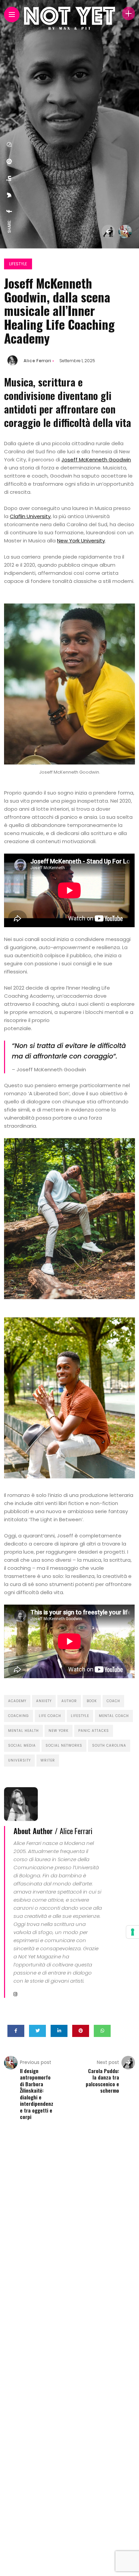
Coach (113, 1701)
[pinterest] (9, 161)
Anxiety (44, 1701)
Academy (17, 1701)
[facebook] (9, 211)
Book (92, 1701)
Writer (48, 1760)
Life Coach (50, 1716)
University (19, 1760)
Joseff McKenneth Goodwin (96, 460)
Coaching (19, 1716)
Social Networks (64, 1746)
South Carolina (109, 1746)
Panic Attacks (94, 1731)
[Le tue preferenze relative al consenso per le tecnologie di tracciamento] (133, 1932)
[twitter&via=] (9, 195)
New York (59, 1731)
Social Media (22, 1746)
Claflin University (30, 516)
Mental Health (23, 1731)
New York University (81, 541)
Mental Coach (114, 1716)
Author (69, 1701)
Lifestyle (18, 264)
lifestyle (80, 1716)
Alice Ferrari (37, 361)
